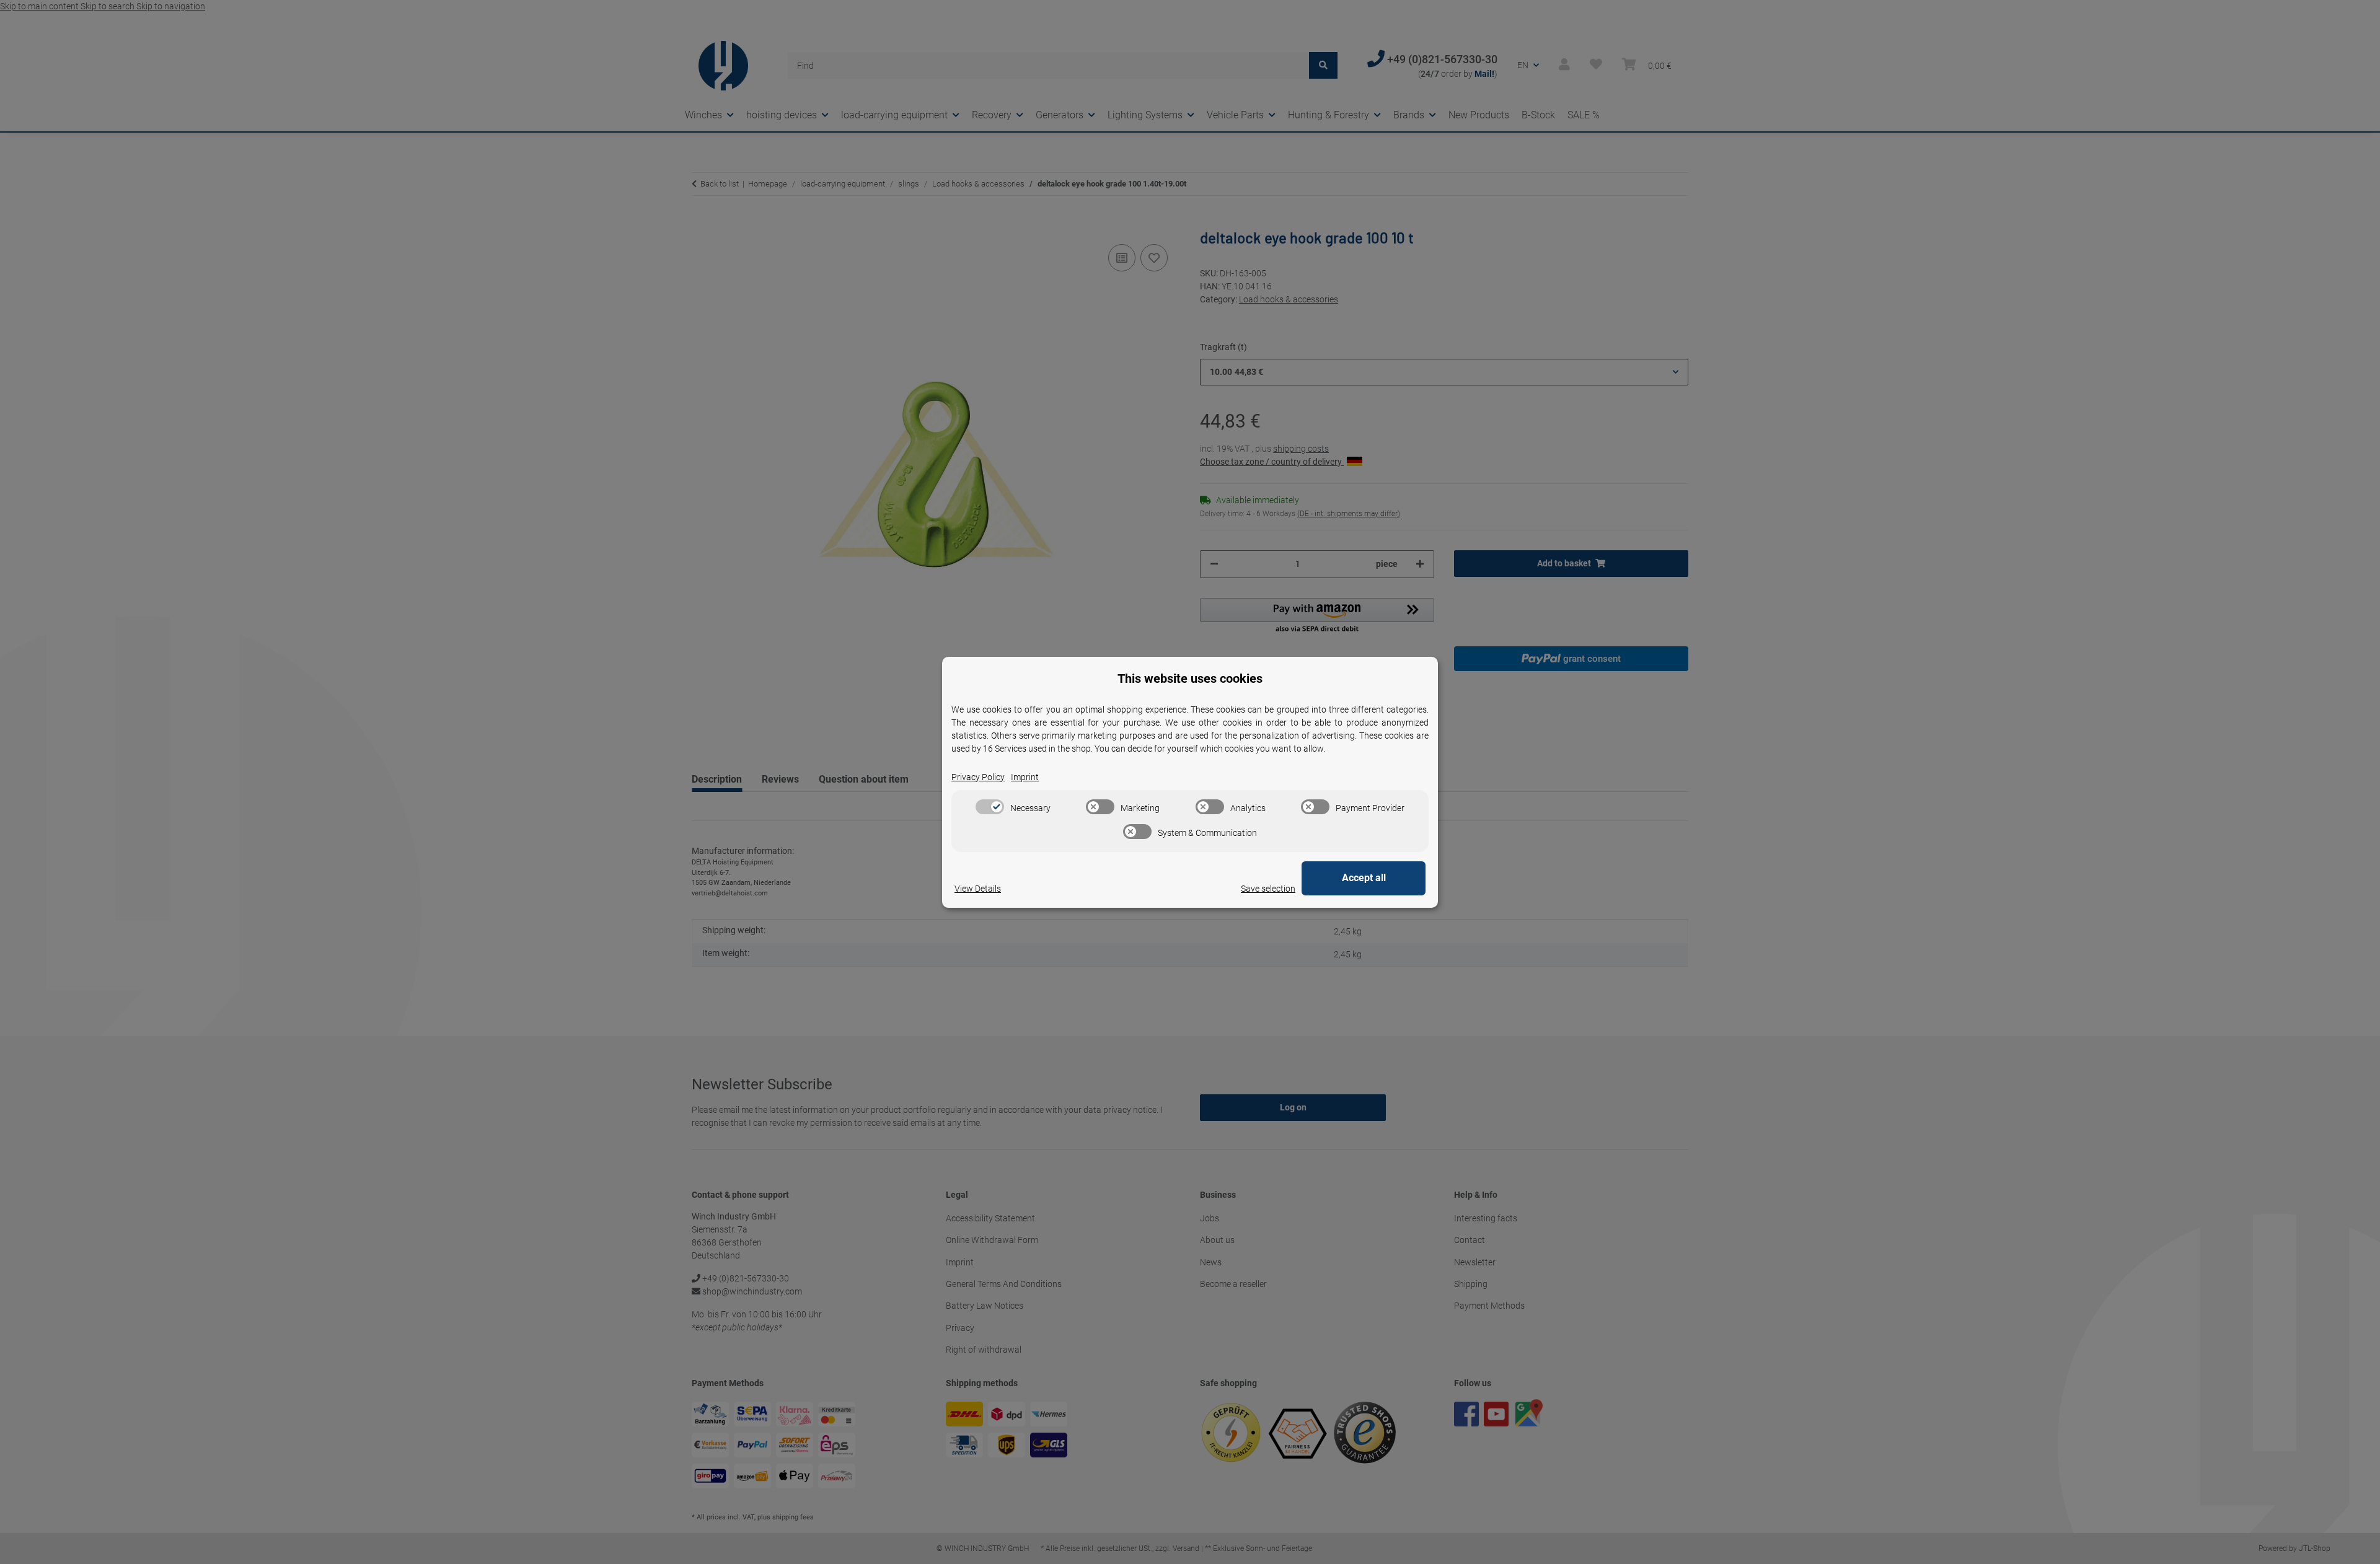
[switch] (990, 807)
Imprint (1025, 777)
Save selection (1268, 889)
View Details (978, 889)
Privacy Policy (978, 777)
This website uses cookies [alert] (1190, 679)
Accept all (1364, 878)
